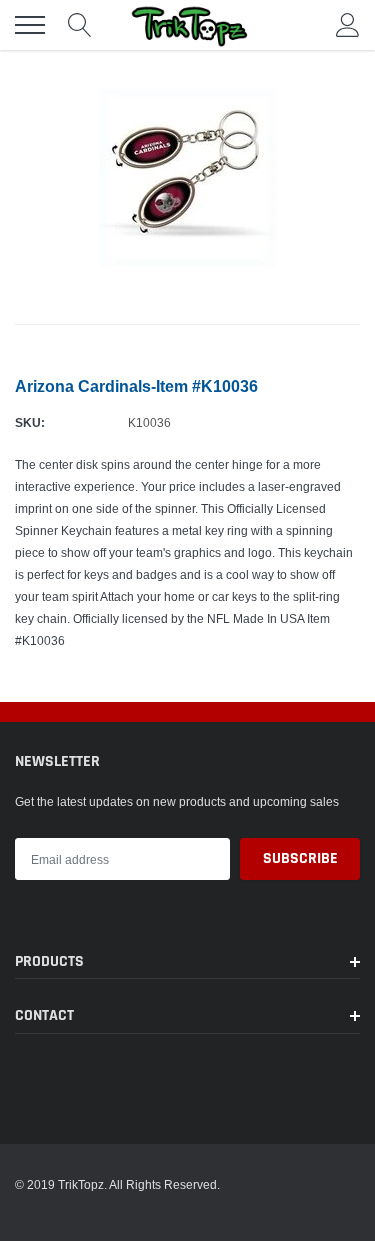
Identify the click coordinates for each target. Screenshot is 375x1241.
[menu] (30, 25)
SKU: (30, 422)
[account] (348, 24)
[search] (80, 25)
